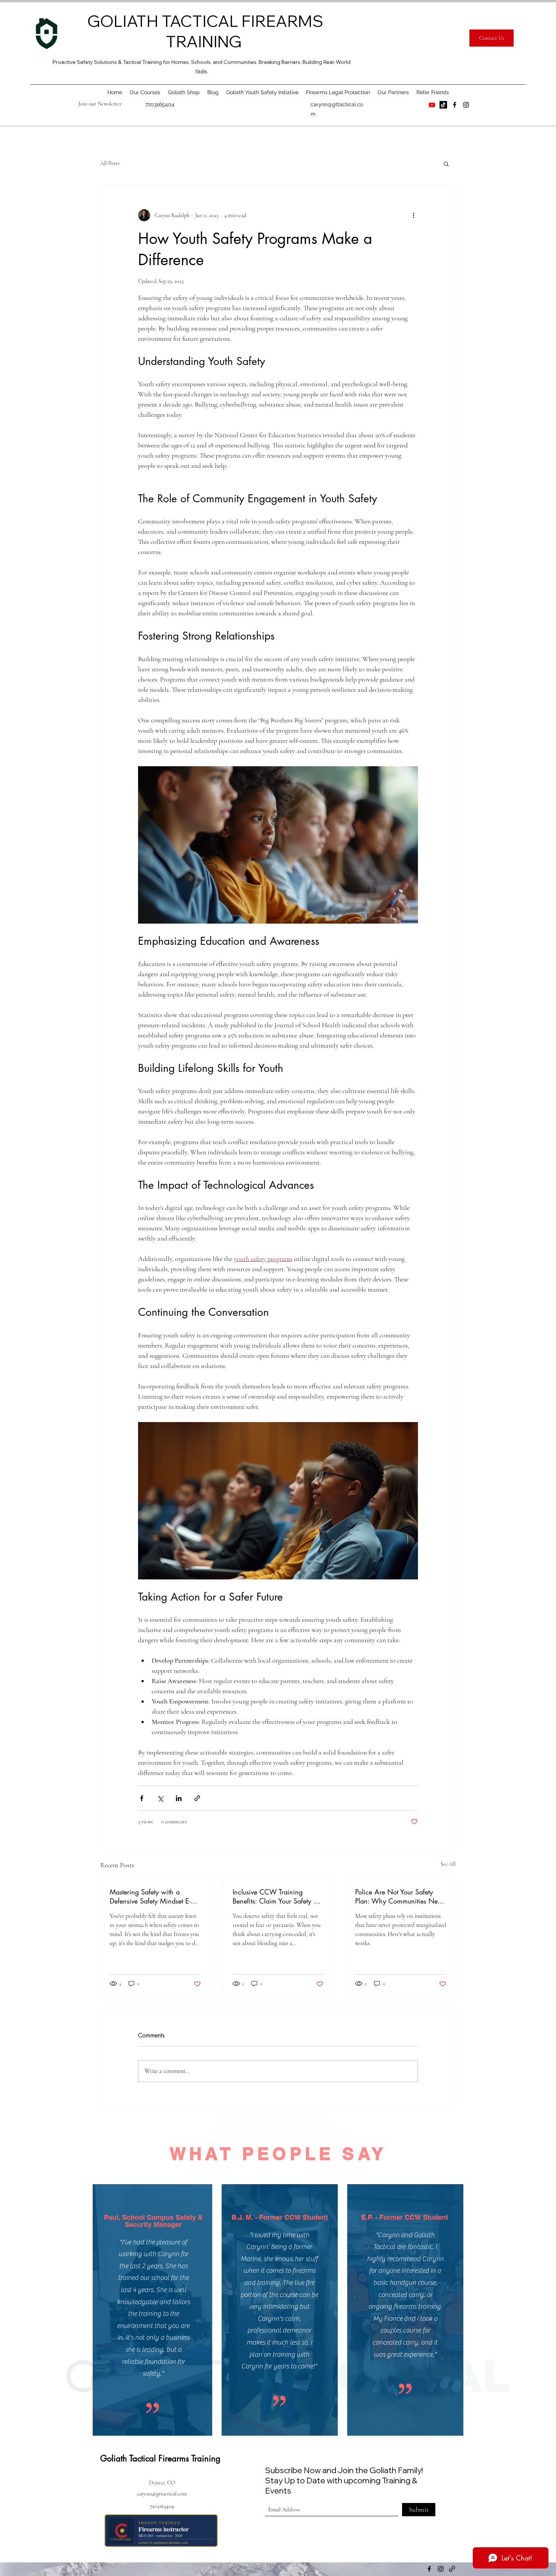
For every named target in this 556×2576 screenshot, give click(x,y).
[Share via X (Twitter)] (160, 1798)
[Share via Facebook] (142, 1798)
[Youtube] (432, 105)
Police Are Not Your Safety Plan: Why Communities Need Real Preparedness (400, 1896)
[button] (100, 104)
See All (448, 1864)
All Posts (110, 163)
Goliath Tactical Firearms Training (160, 2458)
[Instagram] (466, 105)
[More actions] (413, 215)
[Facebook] (455, 105)
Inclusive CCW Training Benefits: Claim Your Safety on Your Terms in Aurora (277, 1896)
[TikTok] (443, 105)
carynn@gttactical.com (162, 2494)
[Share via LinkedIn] (179, 1798)
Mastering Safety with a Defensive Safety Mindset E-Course (150, 1896)
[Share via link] (197, 1798)
